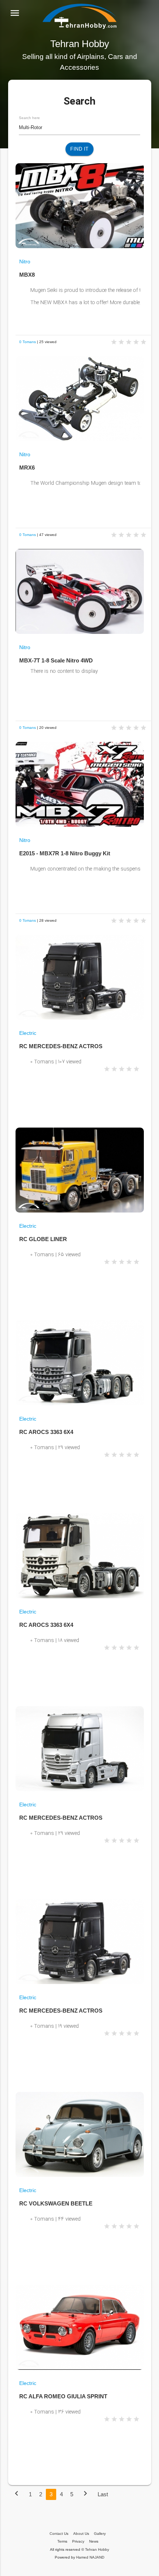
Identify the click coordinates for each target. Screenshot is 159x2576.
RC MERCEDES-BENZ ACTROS (61, 1046)
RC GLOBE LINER (43, 1239)
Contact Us (59, 2534)
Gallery (100, 2534)
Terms (62, 2541)
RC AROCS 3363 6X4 (46, 1432)
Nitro (25, 261)
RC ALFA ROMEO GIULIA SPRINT (63, 2396)
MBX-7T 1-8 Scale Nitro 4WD (56, 660)
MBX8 (27, 275)
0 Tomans (28, 342)
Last (103, 2494)
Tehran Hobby (97, 2549)
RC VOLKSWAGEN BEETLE (56, 2203)
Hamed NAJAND (90, 2557)
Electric (28, 1033)
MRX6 (27, 468)
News (94, 2541)
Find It (79, 149)
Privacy (78, 2541)
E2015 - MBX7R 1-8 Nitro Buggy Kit (65, 853)
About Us (81, 2534)
